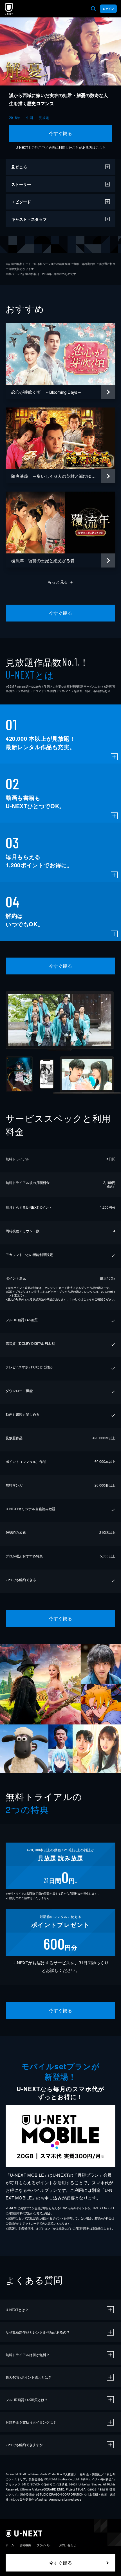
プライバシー (45, 2545)
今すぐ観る (60, 133)
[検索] (93, 9)
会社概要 (25, 2545)
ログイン (108, 9)
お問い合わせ (68, 2545)
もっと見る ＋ (61, 582)
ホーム (10, 2545)
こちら (101, 147)
